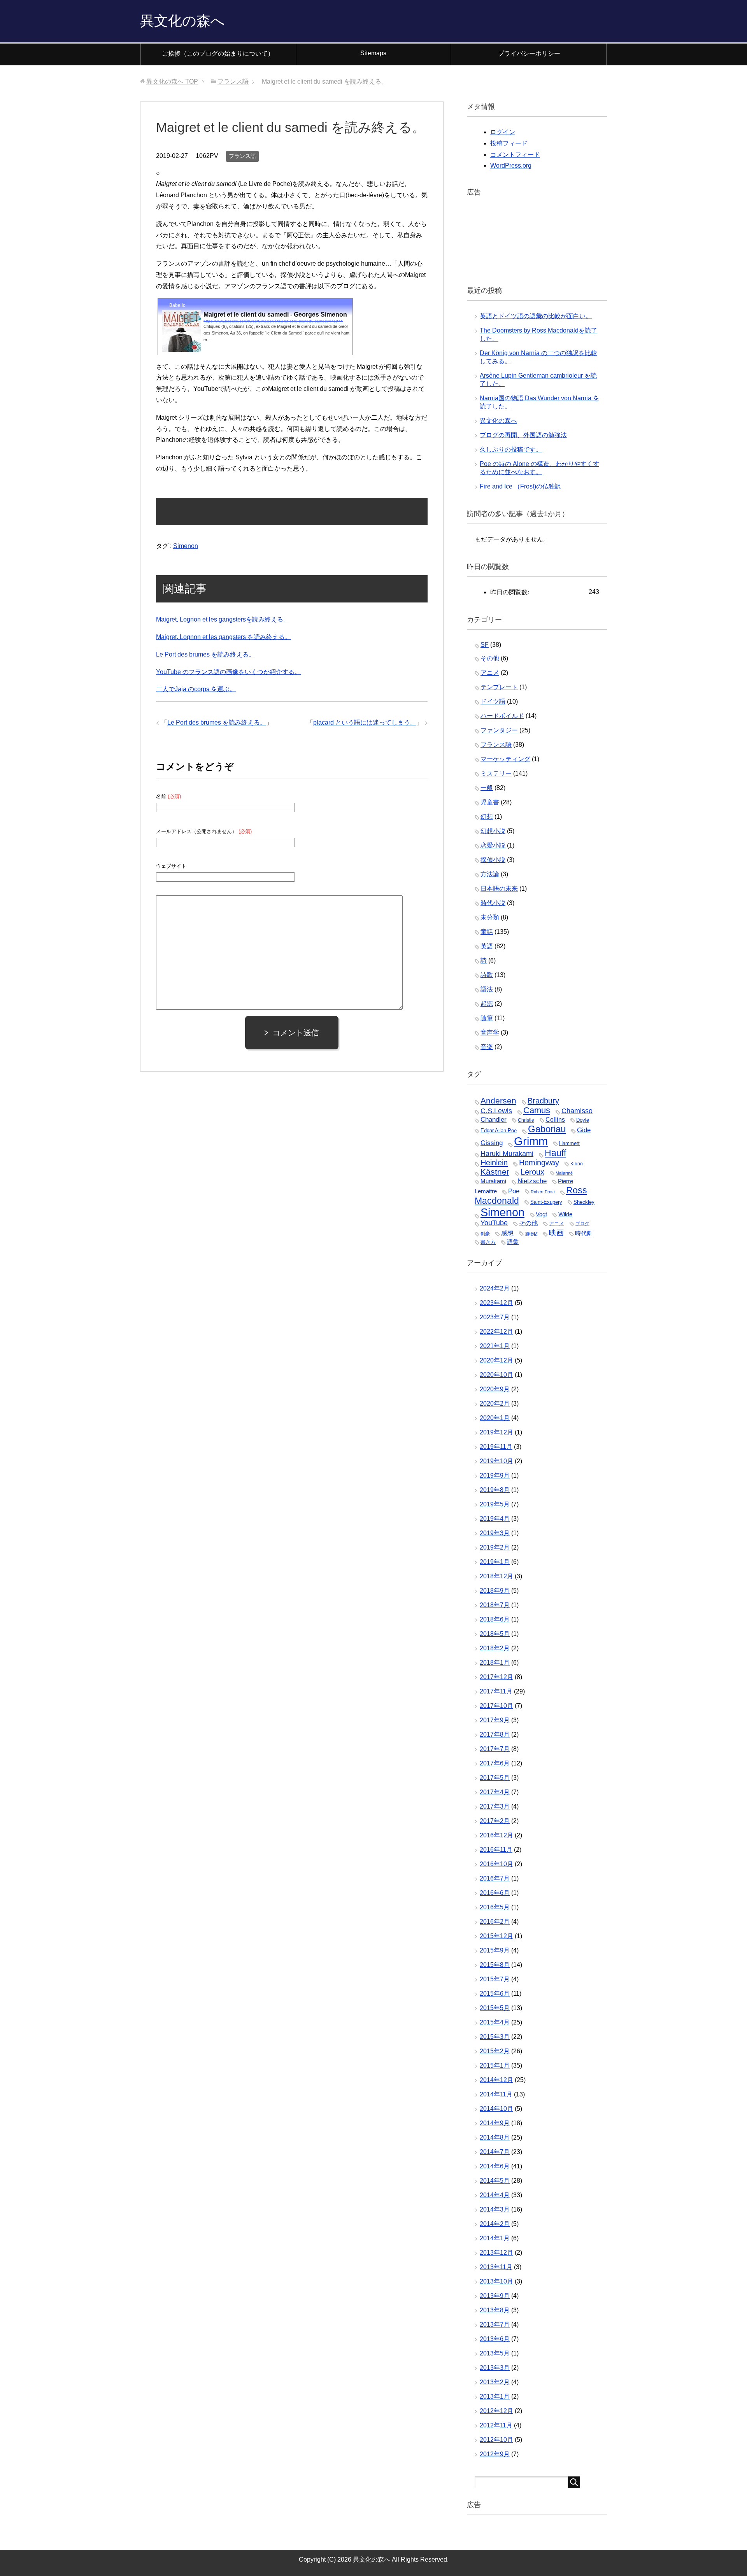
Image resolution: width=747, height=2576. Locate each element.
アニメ (490, 673)
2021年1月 (495, 1346)
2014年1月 (495, 2238)
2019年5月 (495, 1504)
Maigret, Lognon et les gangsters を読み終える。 (224, 637)
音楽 (487, 1047)
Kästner (495, 1172)
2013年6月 (495, 2339)
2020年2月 (495, 1404)
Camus (537, 1110)
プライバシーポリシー (529, 53)
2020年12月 (496, 1360)
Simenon (186, 546)
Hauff (555, 1153)
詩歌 (487, 975)
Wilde (565, 1214)
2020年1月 (495, 1418)
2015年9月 (495, 1950)
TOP (172, 81)
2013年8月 (495, 2310)
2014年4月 (495, 2195)
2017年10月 (496, 1706)
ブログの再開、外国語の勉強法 (523, 435)
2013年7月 (495, 2325)
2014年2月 (495, 2224)
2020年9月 (495, 1389)
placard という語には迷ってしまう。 (365, 722)
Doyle (583, 1120)
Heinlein (494, 1163)
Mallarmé (564, 1173)
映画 (556, 1233)
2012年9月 (495, 2454)
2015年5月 (495, 2008)
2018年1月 (495, 1663)
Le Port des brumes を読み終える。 (205, 654)
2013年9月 (495, 2296)
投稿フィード (509, 143)
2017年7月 (495, 1749)
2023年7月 (495, 1317)
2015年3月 (495, 2037)
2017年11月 (496, 1691)
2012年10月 (496, 2440)
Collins (555, 1119)
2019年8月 (495, 1490)
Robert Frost (543, 1192)
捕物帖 (531, 1234)
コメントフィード (515, 155)
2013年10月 (496, 2281)
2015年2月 (495, 2051)
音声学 (490, 1032)
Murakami (493, 1181)
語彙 (513, 1242)
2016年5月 (495, 1907)
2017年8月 (495, 1735)
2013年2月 (495, 2382)
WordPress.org (511, 165)
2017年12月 (496, 1677)
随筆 (487, 1018)
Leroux (532, 1172)
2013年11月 (496, 2267)
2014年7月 (495, 2152)
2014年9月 (495, 2123)
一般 (487, 788)
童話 (487, 932)
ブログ (582, 1224)
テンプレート (499, 687)
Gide (584, 1130)
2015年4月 (495, 2022)
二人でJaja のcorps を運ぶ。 (196, 689)
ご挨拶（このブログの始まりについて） (218, 53)
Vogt (541, 1214)
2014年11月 (496, 2094)
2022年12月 (496, 1332)
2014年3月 (495, 2209)
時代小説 (493, 903)
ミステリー (496, 773)
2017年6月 (495, 1763)
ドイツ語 (493, 701)
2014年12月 (496, 2080)
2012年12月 (496, 2411)
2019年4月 (495, 1519)
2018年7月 (495, 1605)
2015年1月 (495, 2066)
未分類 (490, 917)
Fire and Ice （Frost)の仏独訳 (520, 486)
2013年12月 (496, 2253)
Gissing (492, 1143)
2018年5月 (495, 1634)
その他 (490, 658)
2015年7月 (495, 1979)
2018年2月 (495, 1648)
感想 (507, 1233)
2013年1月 (495, 2397)
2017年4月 (495, 1792)
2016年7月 (495, 1878)
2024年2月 (495, 1288)
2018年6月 (495, 1619)
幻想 (487, 817)
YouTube (494, 1223)
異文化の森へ (182, 21)
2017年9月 (495, 1720)
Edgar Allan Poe (499, 1130)
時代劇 (584, 1233)
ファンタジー (499, 730)
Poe (514, 1191)
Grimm (531, 1141)
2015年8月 (495, 1965)
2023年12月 (496, 1303)
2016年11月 (496, 1850)
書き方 (488, 1242)
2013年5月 (495, 2353)
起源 (487, 1004)
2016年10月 (496, 1864)
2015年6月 (495, 1994)
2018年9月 (495, 1591)
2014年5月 (495, 2181)
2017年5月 (495, 1778)
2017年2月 (495, 1821)
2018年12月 (496, 1576)
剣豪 (485, 1234)
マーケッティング (505, 759)
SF (485, 645)
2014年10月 (496, 2109)
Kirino (577, 1164)
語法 (487, 989)
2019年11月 (496, 1447)
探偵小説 (493, 860)
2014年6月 (495, 2166)
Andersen (498, 1101)
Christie (526, 1120)
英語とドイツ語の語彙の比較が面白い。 (536, 316)
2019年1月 (495, 1562)
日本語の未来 (499, 889)
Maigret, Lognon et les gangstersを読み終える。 (223, 619)
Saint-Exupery (546, 1202)
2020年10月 (496, 1375)
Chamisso (577, 1111)
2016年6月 (495, 1893)
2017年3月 (495, 1806)
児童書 (490, 802)
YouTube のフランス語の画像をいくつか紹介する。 (228, 672)
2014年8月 (495, 2137)
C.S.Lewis (496, 1111)
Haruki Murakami (507, 1153)
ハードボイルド (502, 716)
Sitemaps (373, 53)
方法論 (490, 874)
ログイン (503, 132)
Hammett (569, 1143)
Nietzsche (532, 1181)
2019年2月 (495, 1547)
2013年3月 (495, 2368)
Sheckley (584, 1202)
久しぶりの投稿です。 (511, 449)
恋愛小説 (493, 845)
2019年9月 (495, 1475)
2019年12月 (496, 1432)
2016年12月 (496, 1835)
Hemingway (539, 1163)
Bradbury (543, 1101)
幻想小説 (493, 831)
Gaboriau (547, 1129)
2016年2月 (495, 1922)
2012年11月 (496, 2425)
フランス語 (242, 156)
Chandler (494, 1119)
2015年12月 (496, 1936)
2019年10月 (496, 1461)
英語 (487, 946)
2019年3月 (495, 1533)
